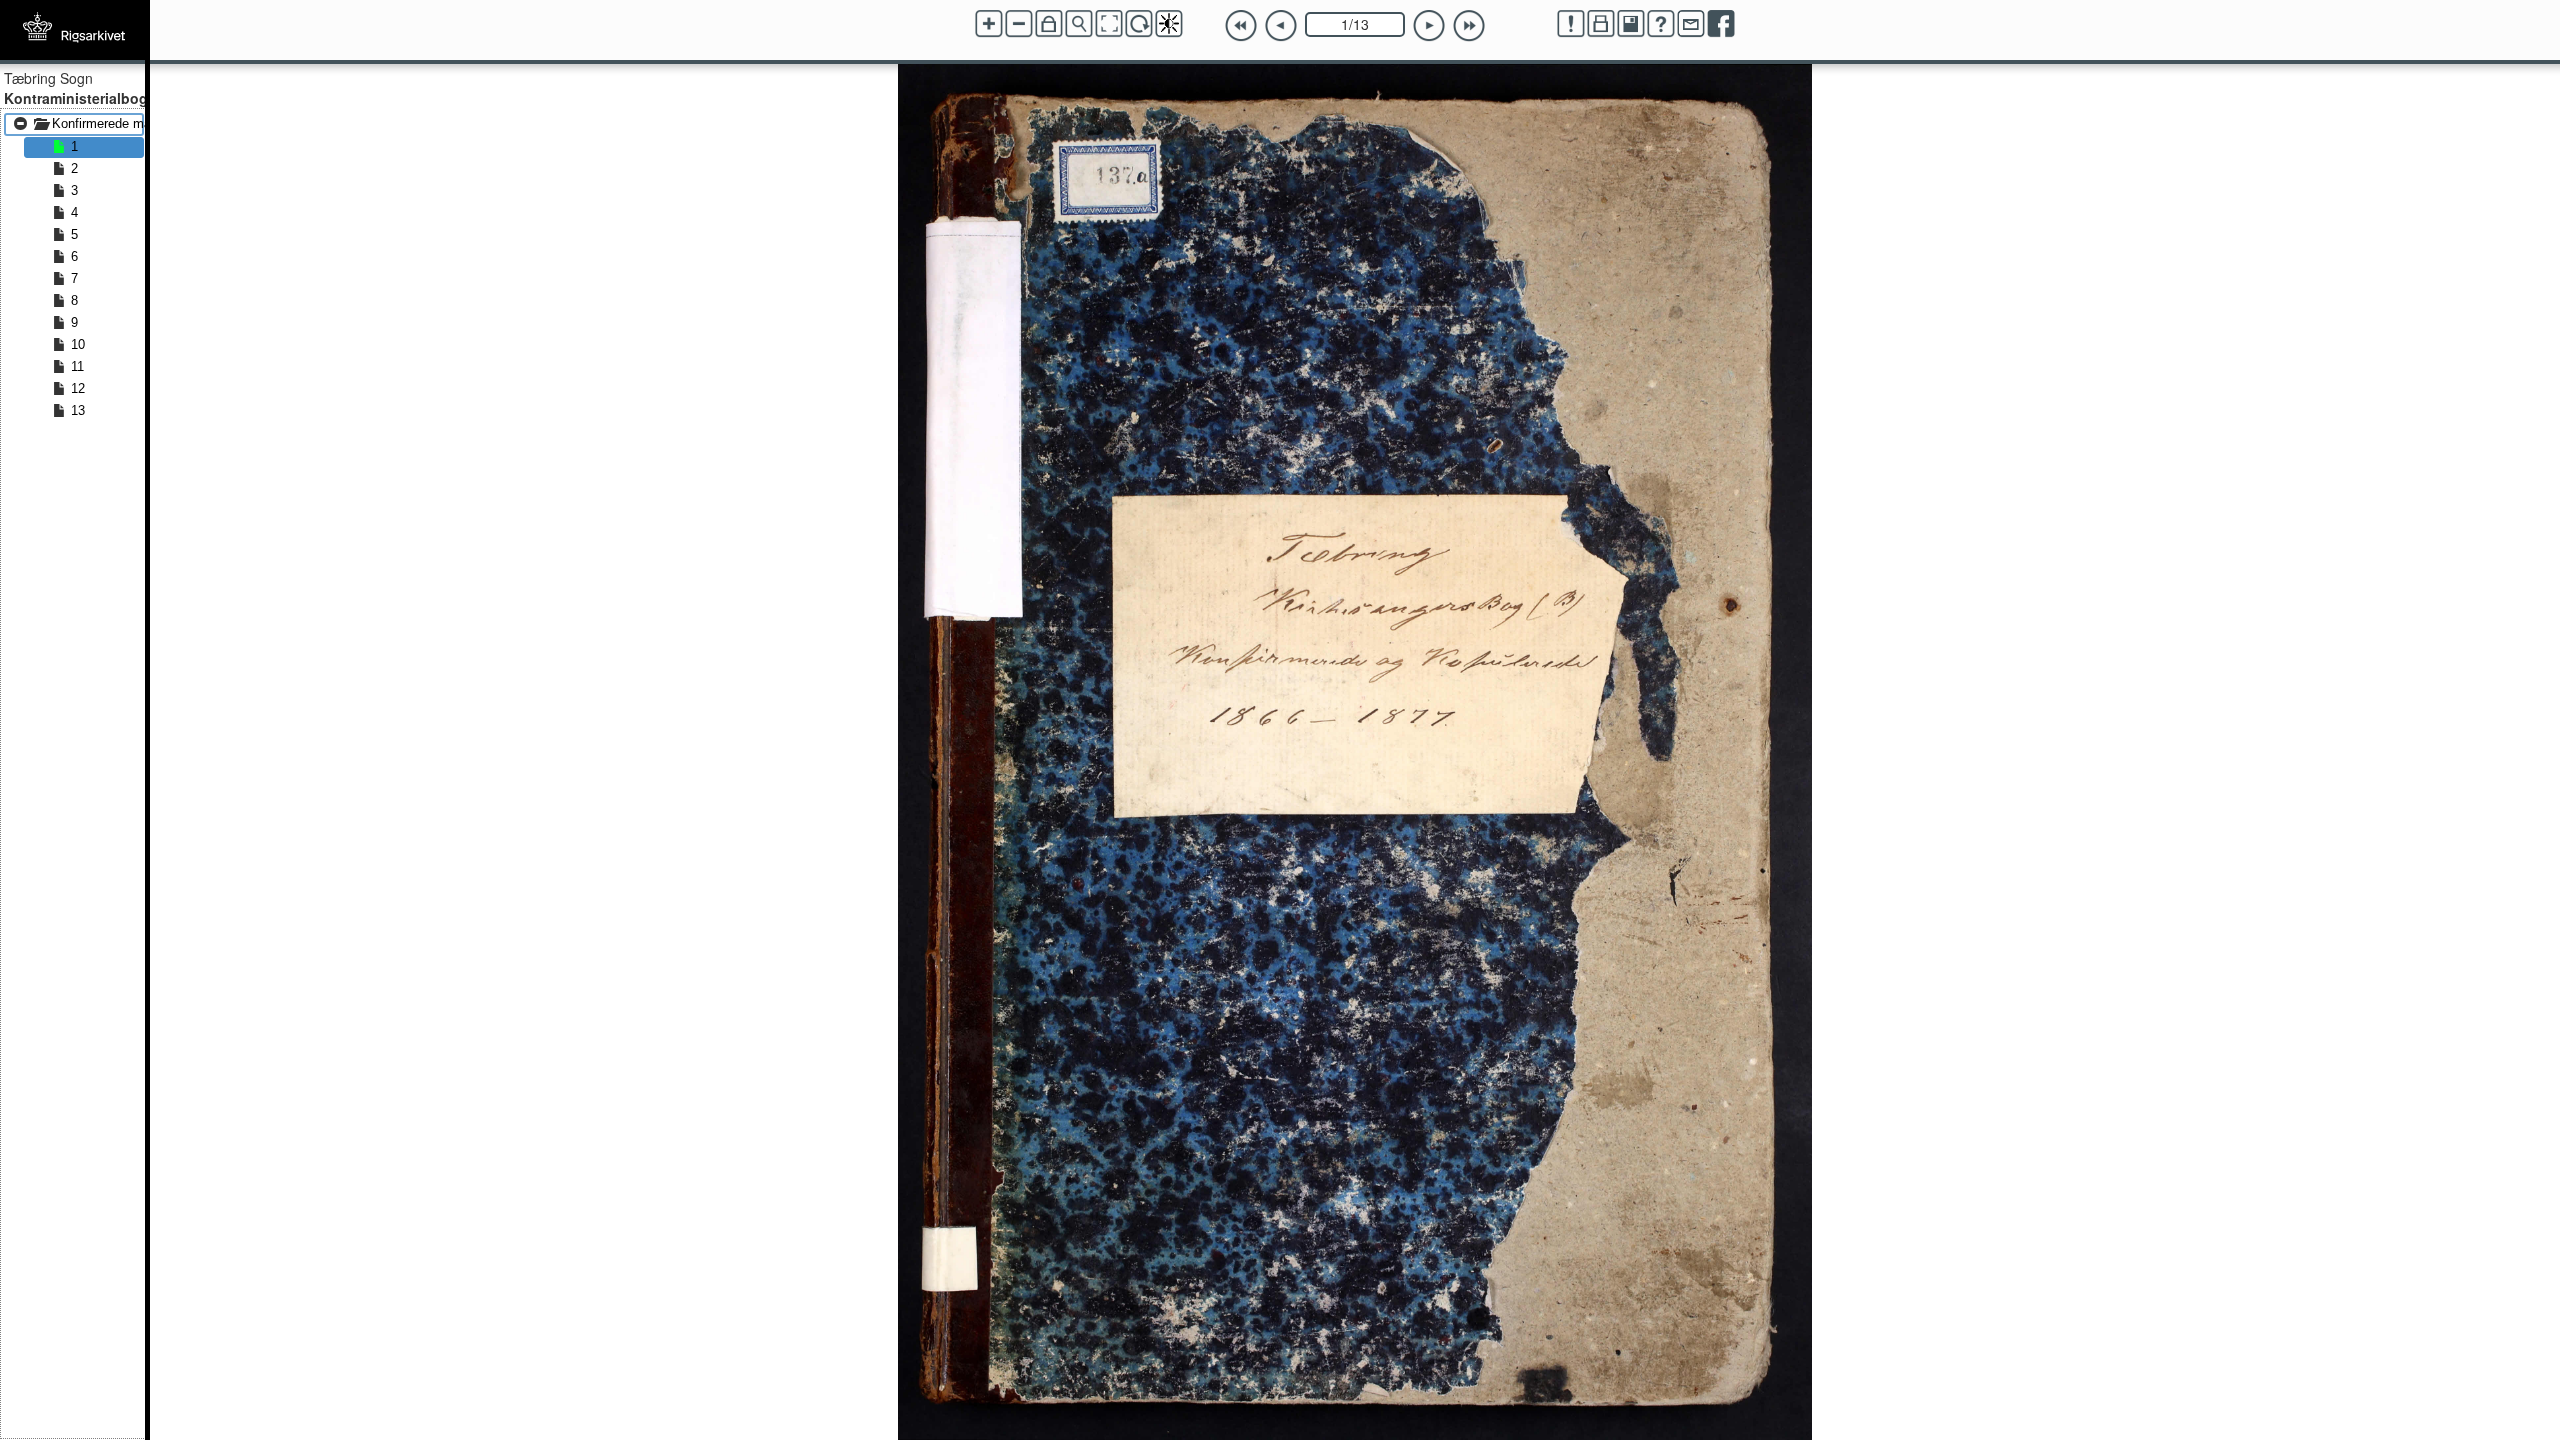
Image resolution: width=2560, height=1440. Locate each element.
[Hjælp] (1661, 24)
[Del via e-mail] (1691, 24)
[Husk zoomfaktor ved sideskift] (1049, 24)
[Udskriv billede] (1601, 24)
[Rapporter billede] (1571, 24)
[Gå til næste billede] (1429, 26)
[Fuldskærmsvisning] (1109, 24)
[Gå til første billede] (1241, 26)
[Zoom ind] (989, 24)
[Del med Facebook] (1721, 24)
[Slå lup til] (1079, 24)
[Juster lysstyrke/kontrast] (1169, 24)
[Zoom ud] (1019, 24)
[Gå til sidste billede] (1469, 26)
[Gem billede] (1631, 24)
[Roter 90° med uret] (1139, 24)
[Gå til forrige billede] (1281, 26)
